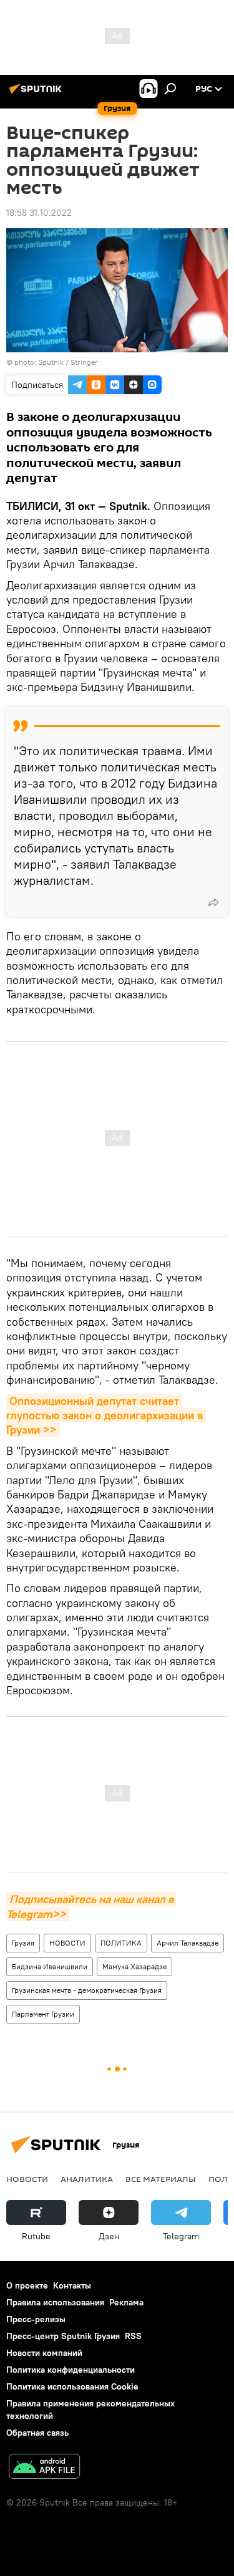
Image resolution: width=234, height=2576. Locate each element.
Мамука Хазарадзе (134, 1966)
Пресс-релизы (36, 2319)
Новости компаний (44, 2353)
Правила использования (55, 2302)
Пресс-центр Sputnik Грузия (63, 2336)
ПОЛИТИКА (121, 1943)
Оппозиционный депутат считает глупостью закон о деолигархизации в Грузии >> (106, 1416)
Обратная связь (37, 2433)
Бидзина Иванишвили (50, 1966)
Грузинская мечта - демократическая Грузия (87, 1990)
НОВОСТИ (67, 1943)
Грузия (23, 1943)
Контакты (72, 2285)
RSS (133, 2336)
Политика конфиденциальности (71, 2370)
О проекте (27, 2285)
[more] (213, 902)
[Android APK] (44, 2468)
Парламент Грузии (43, 2014)
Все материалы (161, 2179)
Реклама (126, 2302)
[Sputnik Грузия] (37, 94)
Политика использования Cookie (72, 2386)
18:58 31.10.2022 (39, 213)
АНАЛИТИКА (87, 2179)
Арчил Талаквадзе (188, 1943)
